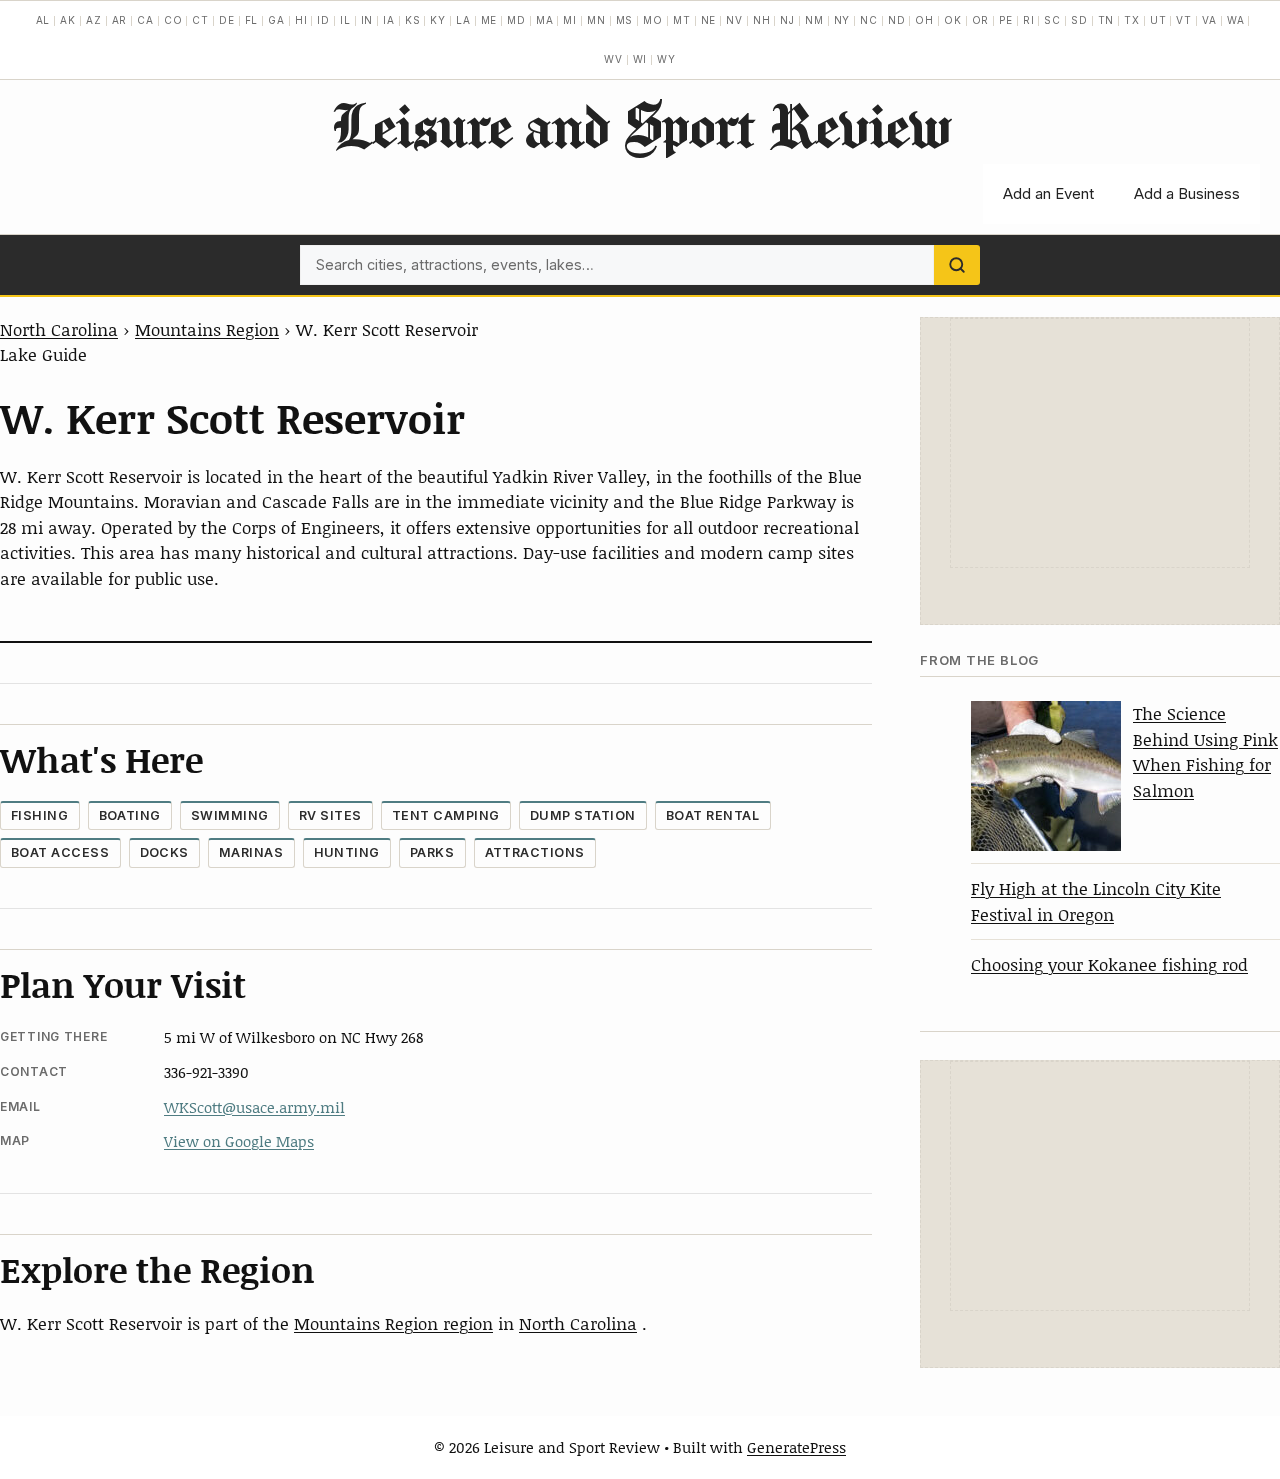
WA (1236, 20)
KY (438, 20)
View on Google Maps (239, 1141)
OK (953, 20)
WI (640, 59)
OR (981, 20)
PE (1006, 20)
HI (301, 20)
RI (1029, 20)
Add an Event (1048, 193)
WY (666, 59)
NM (814, 20)
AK (68, 20)
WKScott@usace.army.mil (254, 1107)
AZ (94, 20)
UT (1158, 20)
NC (869, 20)
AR (120, 20)
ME (489, 20)
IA (389, 20)
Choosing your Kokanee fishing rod (1109, 964)
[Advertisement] (1100, 443)
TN (1106, 20)
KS (413, 20)
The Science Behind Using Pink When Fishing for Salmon (1205, 751)
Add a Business (1187, 193)
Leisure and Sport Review (640, 125)
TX (1132, 20)
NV (734, 20)
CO (173, 20)
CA (145, 20)
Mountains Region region (393, 1323)
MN (596, 20)
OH (924, 20)
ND (897, 20)
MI (570, 20)
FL (252, 20)
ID (323, 20)
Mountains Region (207, 329)
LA (463, 20)
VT (1184, 20)
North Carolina (59, 329)
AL (43, 20)
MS (625, 20)
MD (516, 20)
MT (682, 20)
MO (653, 20)
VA (1209, 20)
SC (1052, 20)
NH (762, 20)
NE (709, 20)
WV (613, 59)
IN (367, 20)
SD (1079, 20)
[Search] (957, 265)
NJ (787, 20)
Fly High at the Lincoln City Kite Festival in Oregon (1096, 901)
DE (227, 20)
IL (345, 20)
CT (200, 20)
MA (545, 20)
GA (276, 20)
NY (842, 20)
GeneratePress (796, 1447)
